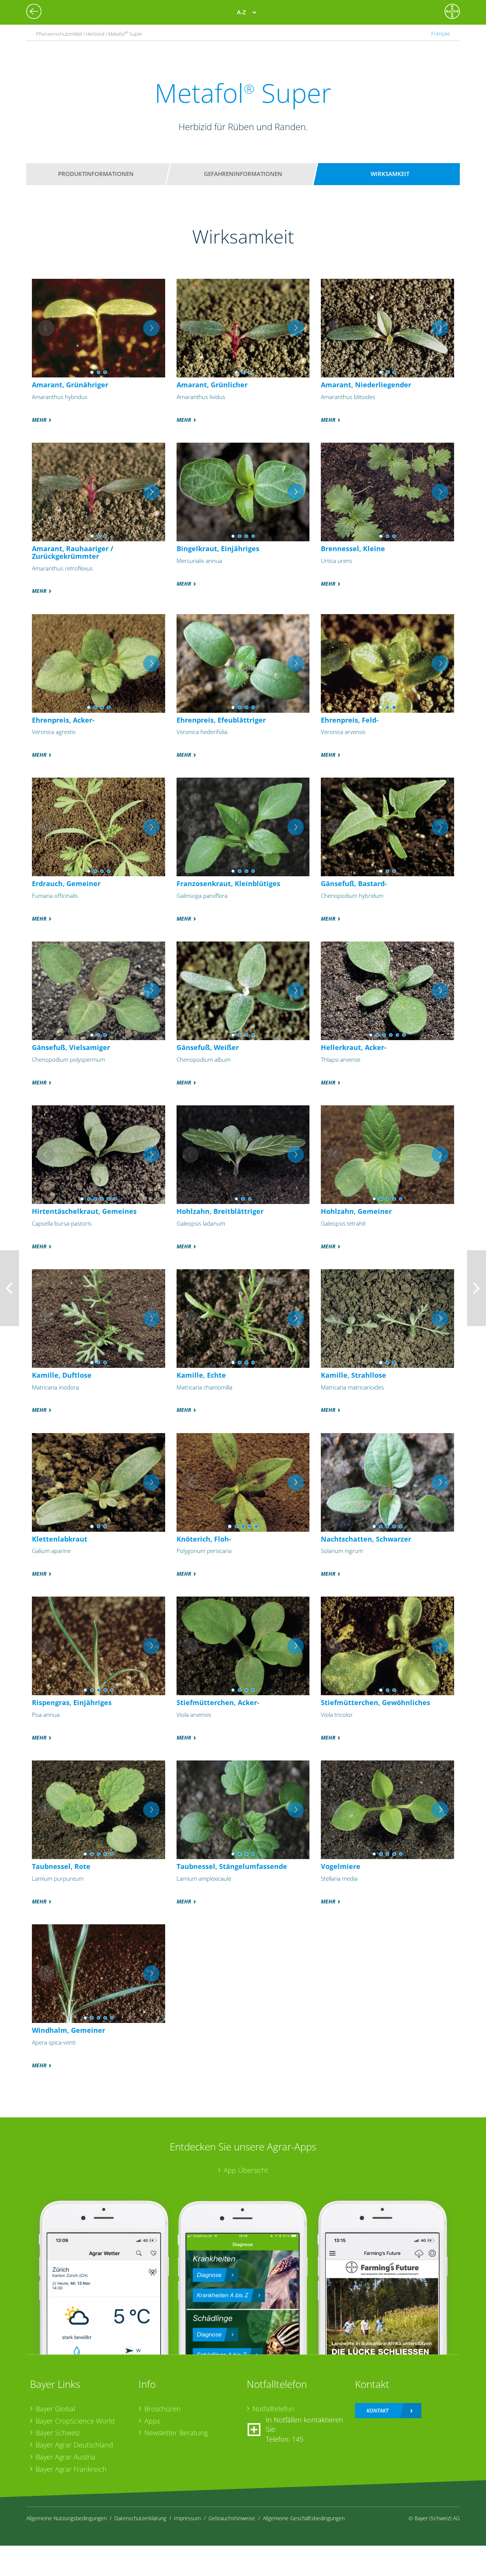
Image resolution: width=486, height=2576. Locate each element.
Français (441, 34)
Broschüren (163, 2409)
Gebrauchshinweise (232, 2518)
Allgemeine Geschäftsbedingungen (304, 2518)
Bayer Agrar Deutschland (74, 2445)
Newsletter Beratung (176, 2433)
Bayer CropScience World (75, 2421)
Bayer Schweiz (58, 2433)
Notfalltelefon (273, 2409)
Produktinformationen (96, 174)
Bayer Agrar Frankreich (71, 2469)
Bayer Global (55, 2409)
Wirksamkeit (390, 174)
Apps (152, 2421)
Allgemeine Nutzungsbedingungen (66, 2518)
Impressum (187, 2518)
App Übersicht (246, 2170)
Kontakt (377, 2410)
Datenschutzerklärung (140, 2518)
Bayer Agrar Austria (65, 2457)
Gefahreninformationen (243, 174)
